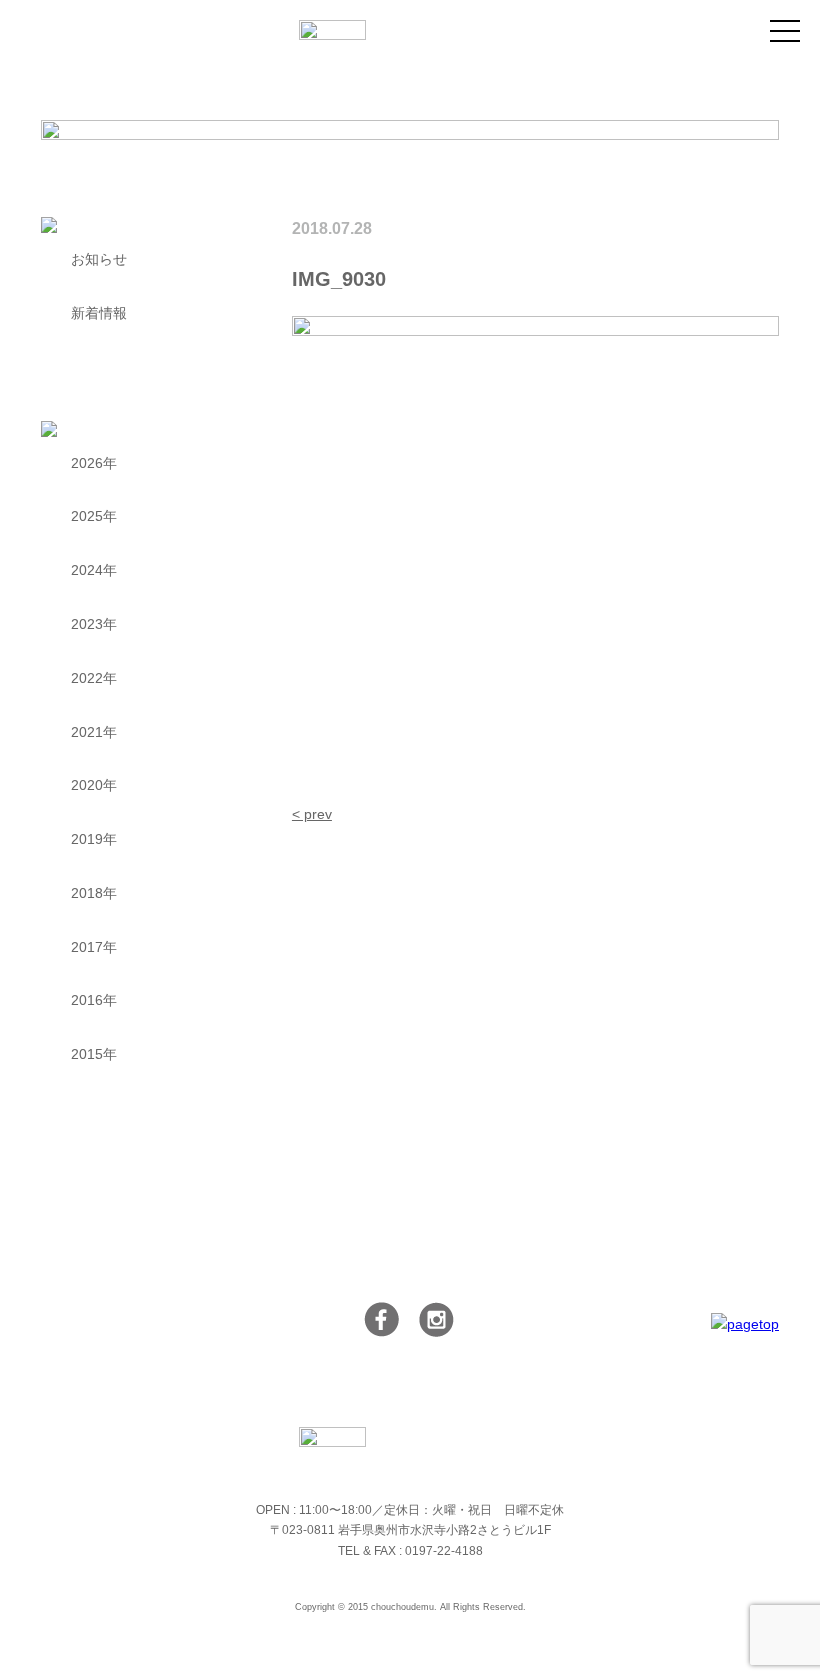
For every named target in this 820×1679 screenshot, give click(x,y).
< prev (312, 814)
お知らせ (99, 259)
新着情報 (99, 313)
